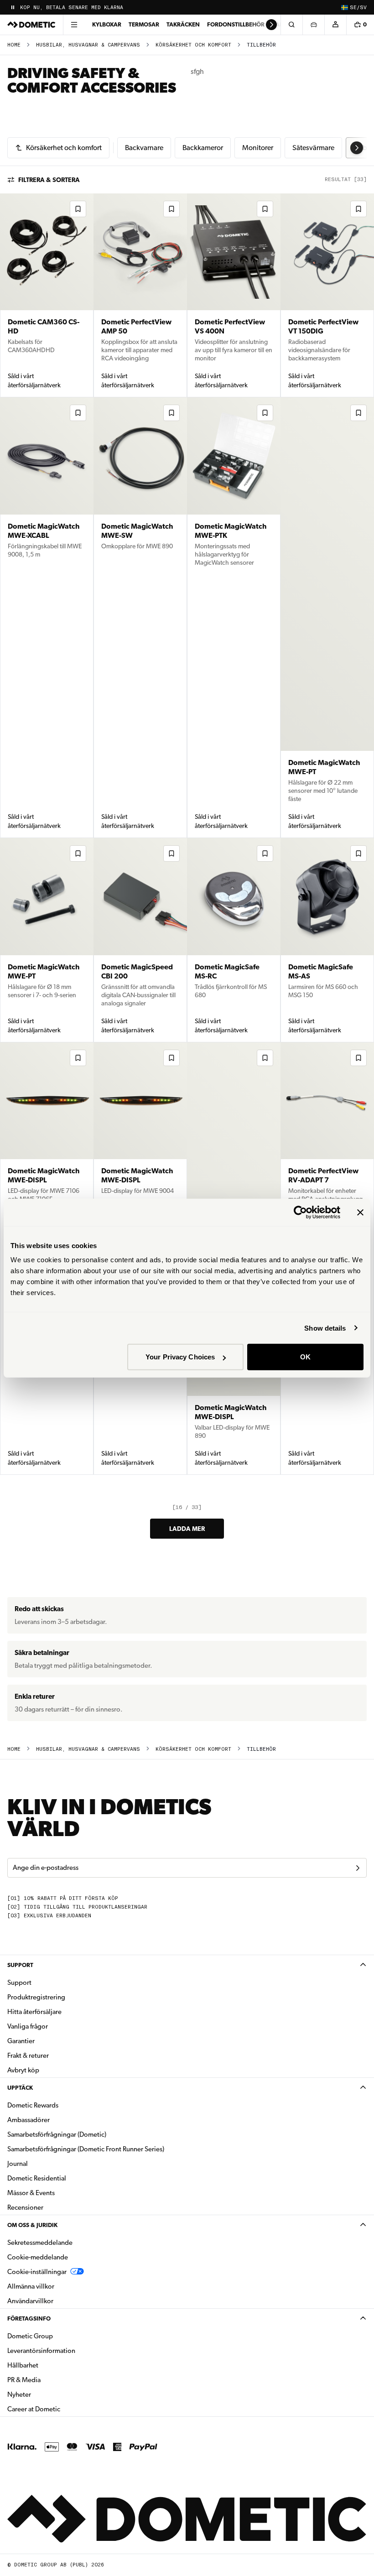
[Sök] (291, 25)
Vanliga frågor (28, 2026)
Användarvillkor (30, 2301)
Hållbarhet (23, 2365)
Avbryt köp (23, 2070)
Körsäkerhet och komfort (193, 45)
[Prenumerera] (358, 1868)
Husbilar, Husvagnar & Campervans (88, 45)
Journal (18, 2164)
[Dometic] (31, 25)
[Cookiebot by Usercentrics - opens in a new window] (300, 1212)
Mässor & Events (31, 2193)
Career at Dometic (62, 2409)
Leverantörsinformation (41, 2351)
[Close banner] (360, 1212)
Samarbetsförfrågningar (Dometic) (57, 2134)
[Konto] (335, 25)
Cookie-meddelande (38, 2257)
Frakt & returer (28, 2056)
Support (20, 1965)
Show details (325, 1328)
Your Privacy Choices (180, 1357)
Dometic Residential (65, 2178)
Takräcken (183, 24)
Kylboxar (107, 24)
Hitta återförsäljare (34, 2012)
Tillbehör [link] (261, 45)
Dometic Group (59, 2336)
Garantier (21, 2041)
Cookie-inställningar (37, 2272)
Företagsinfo (29, 2318)
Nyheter (48, 2394)
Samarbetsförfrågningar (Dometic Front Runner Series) (86, 2149)
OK (305, 1357)
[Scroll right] (271, 25)
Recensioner (25, 2207)
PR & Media (53, 2380)
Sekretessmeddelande (40, 2243)
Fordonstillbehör (236, 24)
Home (14, 45)
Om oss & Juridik (32, 2225)
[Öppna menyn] (74, 25)
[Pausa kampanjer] (13, 7)
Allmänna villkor (31, 2286)
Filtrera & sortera (49, 180)
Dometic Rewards (33, 2105)
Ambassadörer (29, 2120)
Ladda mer (187, 1529)
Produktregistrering (36, 1997)
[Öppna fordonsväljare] (313, 25)
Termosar (144, 24)
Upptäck (20, 2088)
